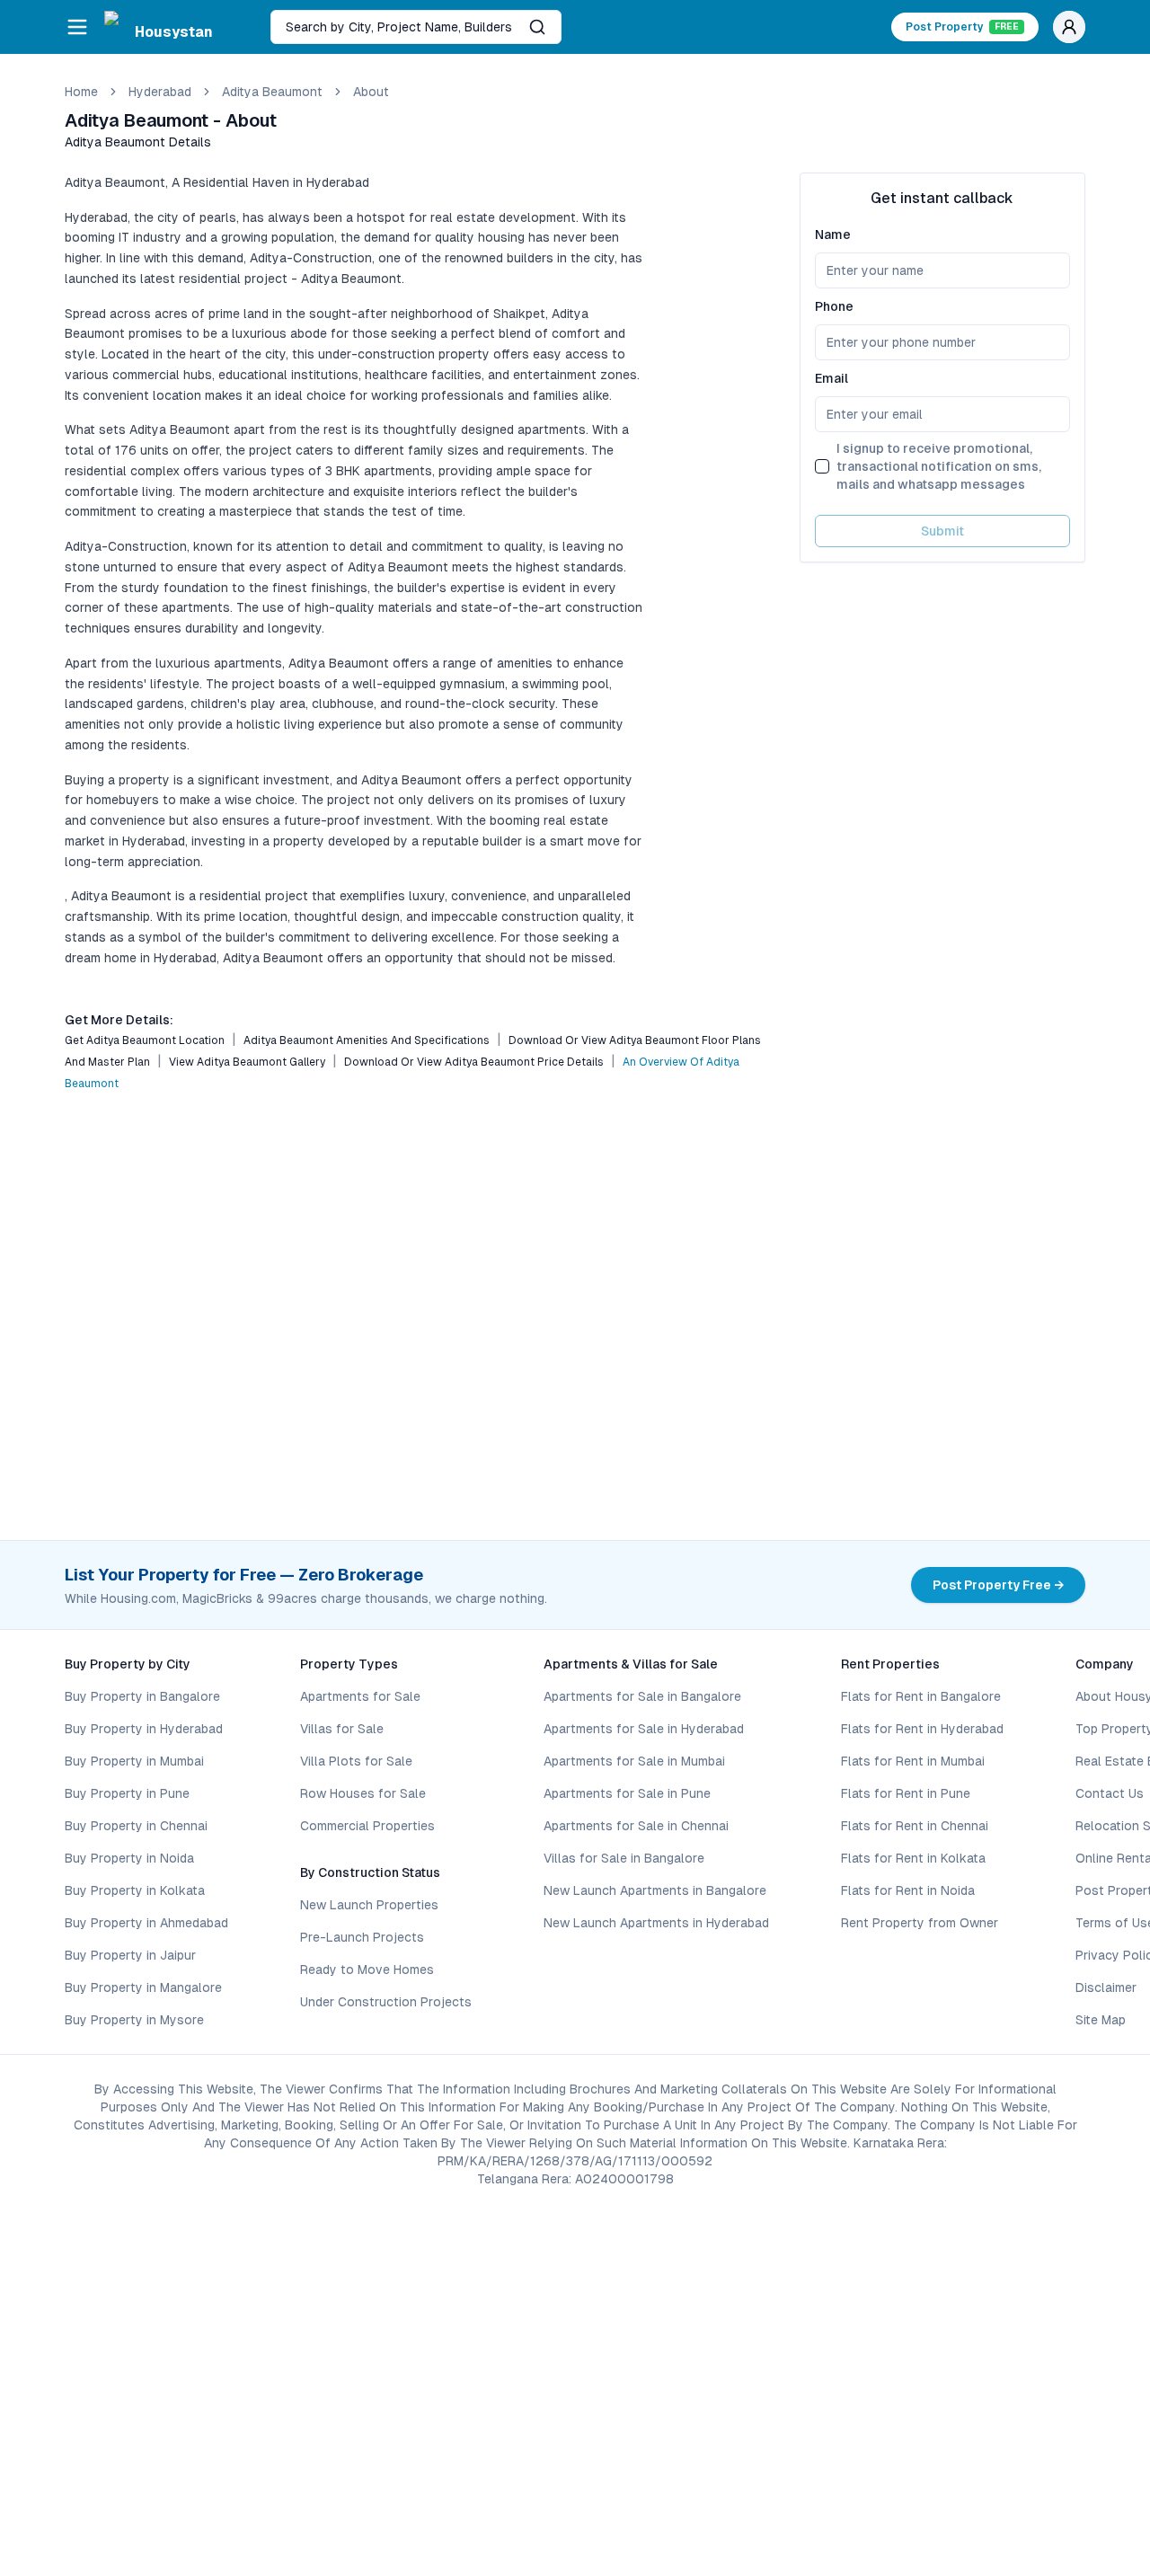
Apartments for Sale (360, 1696)
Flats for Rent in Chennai (915, 1826)
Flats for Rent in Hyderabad (922, 1729)
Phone (834, 306)
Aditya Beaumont (272, 92)
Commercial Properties (367, 1826)
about (371, 92)
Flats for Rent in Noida (908, 1890)
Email (832, 378)
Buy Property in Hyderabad (144, 1729)
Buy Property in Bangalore (142, 1696)
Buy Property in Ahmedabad (146, 1923)
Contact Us (1110, 1793)
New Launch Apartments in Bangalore (655, 1890)
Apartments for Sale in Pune (627, 1793)
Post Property (962, 27)
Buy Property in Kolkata (135, 1890)
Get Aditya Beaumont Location (145, 1040)
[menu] (77, 27)
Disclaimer (1106, 1987)
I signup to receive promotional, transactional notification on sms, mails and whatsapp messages (939, 466)
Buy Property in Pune (127, 1793)
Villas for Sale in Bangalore (624, 1858)
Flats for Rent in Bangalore (921, 1696)
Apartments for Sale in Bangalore (642, 1696)
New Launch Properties (369, 1905)
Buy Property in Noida (129, 1858)
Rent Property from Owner (920, 1923)
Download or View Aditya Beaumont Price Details (474, 1062)
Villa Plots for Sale (356, 1761)
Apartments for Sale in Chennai (636, 1826)
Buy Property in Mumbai (134, 1761)
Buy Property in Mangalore (143, 1987)
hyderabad (160, 92)
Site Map (1101, 2020)
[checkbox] (822, 466)
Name (833, 235)
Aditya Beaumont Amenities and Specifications (367, 1040)
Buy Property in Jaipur (130, 1955)
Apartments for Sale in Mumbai (634, 1761)
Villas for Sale (342, 1729)
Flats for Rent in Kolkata (913, 1858)
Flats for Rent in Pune (906, 1793)
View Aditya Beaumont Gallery (247, 1062)
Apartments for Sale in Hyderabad (644, 1729)
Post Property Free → (998, 1585)
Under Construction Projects (386, 2002)
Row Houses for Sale (363, 1793)
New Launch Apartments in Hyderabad (656, 1923)
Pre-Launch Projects (362, 1937)
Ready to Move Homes (367, 1970)
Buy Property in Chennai (136, 1826)
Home (81, 92)
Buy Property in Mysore (134, 2020)
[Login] (1069, 27)
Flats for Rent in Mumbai (913, 1761)
